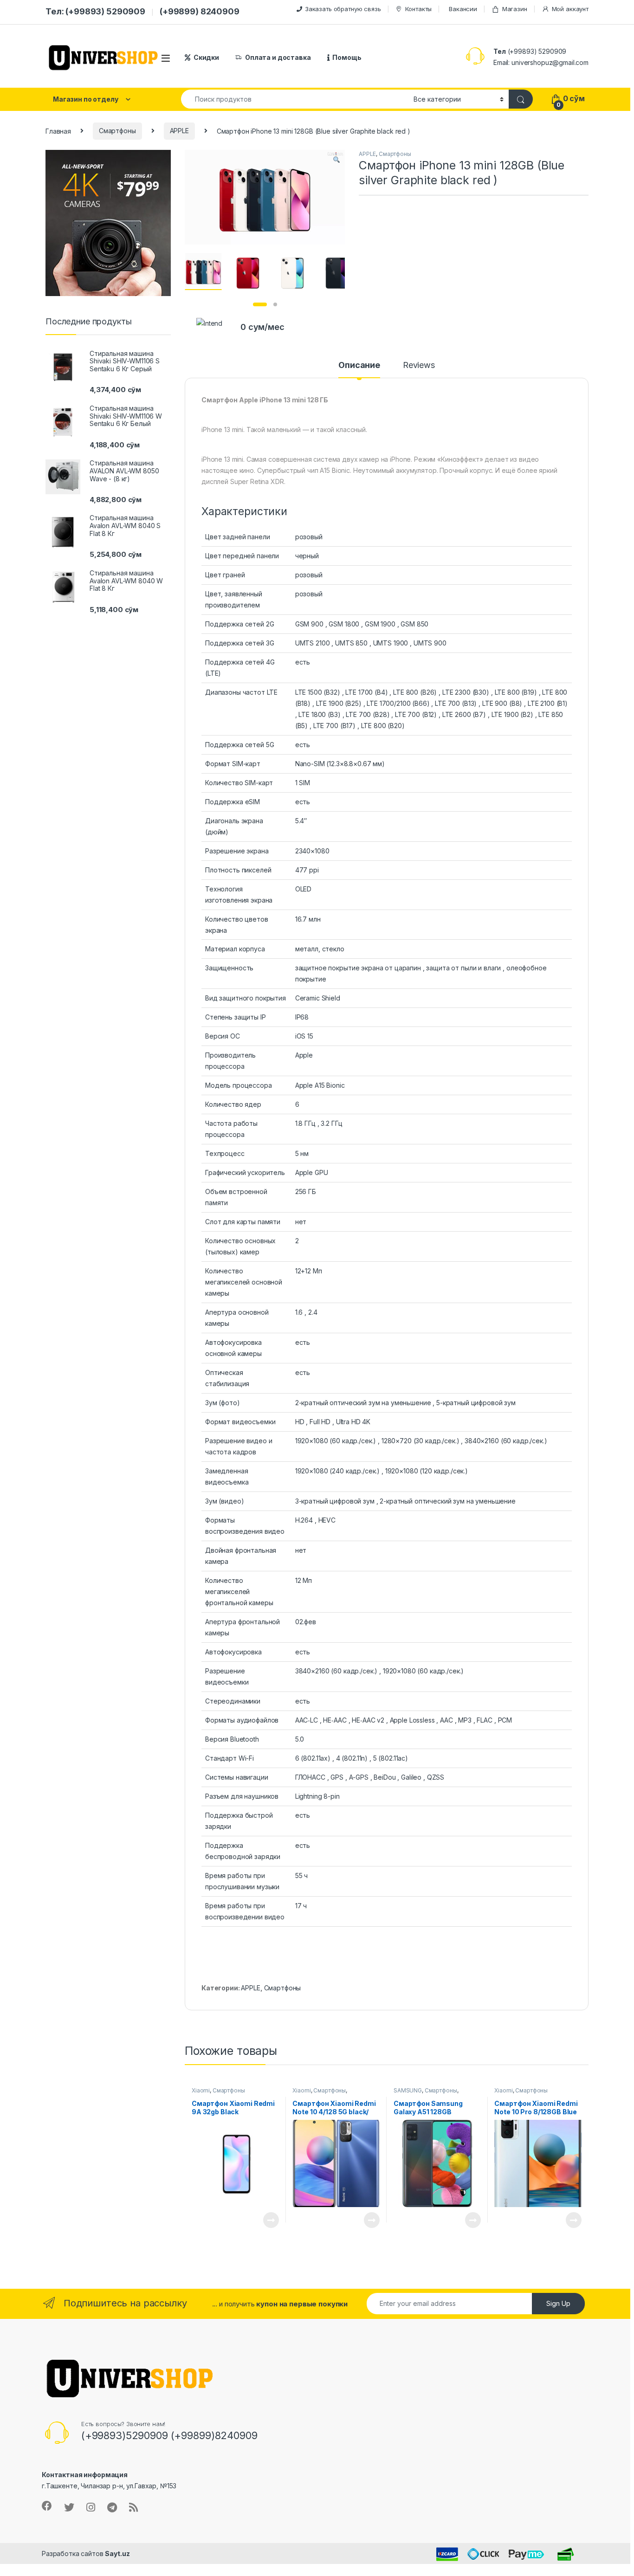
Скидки (206, 57)
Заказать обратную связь (343, 9)
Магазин (515, 9)
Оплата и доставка (278, 57)
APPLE (179, 131)
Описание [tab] (359, 365)
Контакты (418, 9)
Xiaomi (201, 2090)
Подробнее (260, 2220)
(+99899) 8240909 (200, 11)
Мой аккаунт (570, 9)
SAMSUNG (408, 2090)
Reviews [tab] (419, 365)
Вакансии (463, 9)
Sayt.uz (117, 2553)
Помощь (347, 57)
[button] (336, 160)
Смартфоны (117, 131)
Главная (58, 131)
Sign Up (558, 2303)
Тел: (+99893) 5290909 (95, 11)
